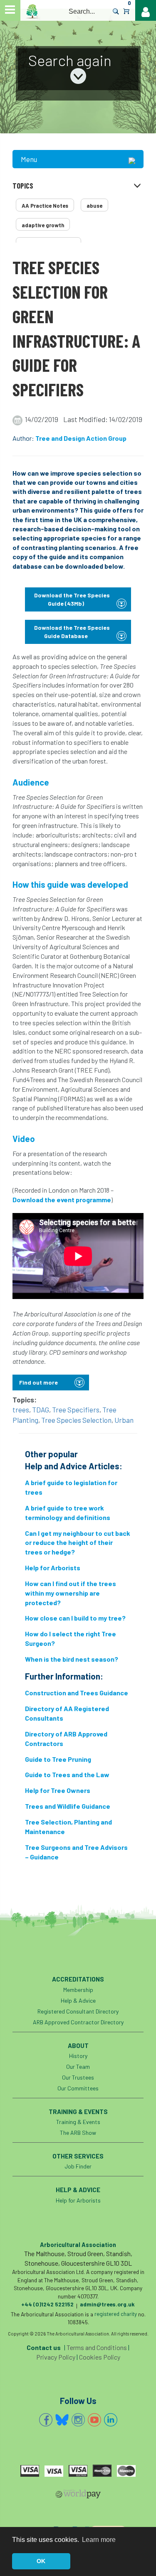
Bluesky (62, 2420)
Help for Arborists (78, 2200)
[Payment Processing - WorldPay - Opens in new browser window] (78, 2495)
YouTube (94, 2420)
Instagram (78, 2420)
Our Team (78, 2066)
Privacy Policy (56, 2357)
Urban (124, 1420)
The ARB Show (78, 2133)
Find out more (38, 1382)
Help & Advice (78, 2000)
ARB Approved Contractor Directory (78, 2022)
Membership (78, 1990)
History (78, 2056)
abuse (94, 206)
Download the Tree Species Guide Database (72, 632)
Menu (29, 159)
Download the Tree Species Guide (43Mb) (72, 599)
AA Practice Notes (45, 206)
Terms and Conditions (97, 2347)
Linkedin (111, 2420)
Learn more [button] (99, 2540)
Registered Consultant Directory (78, 2011)
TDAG (41, 1410)
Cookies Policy (100, 2357)
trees (21, 1410)
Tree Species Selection (76, 1420)
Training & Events (78, 2122)
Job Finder (78, 2166)
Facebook (46, 2420)
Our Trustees (78, 2077)
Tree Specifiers (76, 1410)
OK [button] (41, 2561)
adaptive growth (43, 225)
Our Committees (78, 2088)
